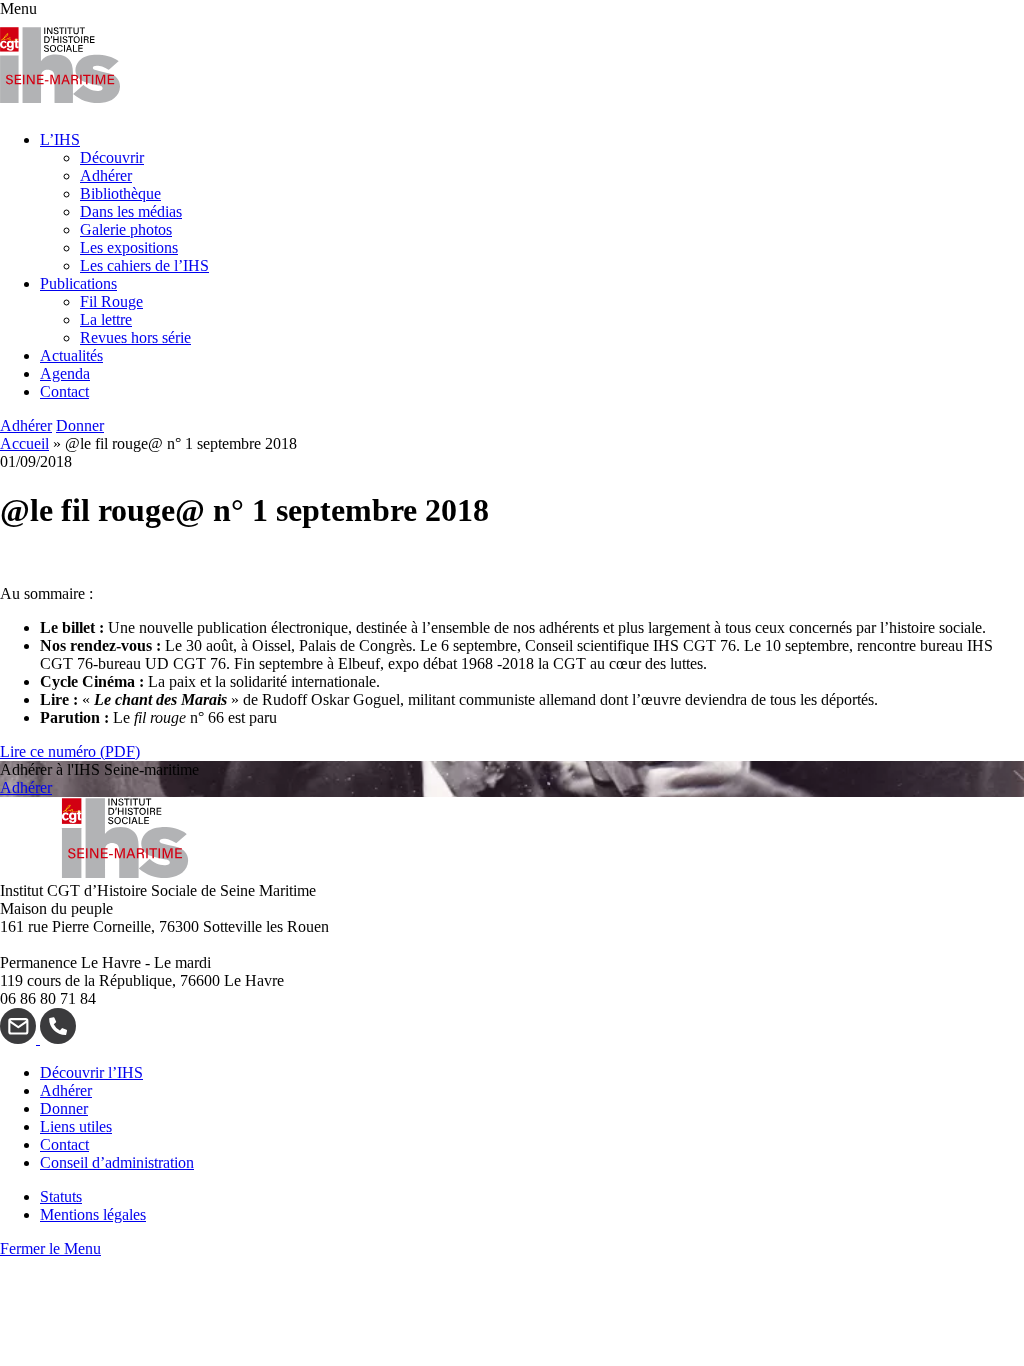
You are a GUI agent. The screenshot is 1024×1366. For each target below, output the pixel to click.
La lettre (106, 319)
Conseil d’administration (117, 1162)
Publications (78, 283)
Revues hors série (135, 337)
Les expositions (129, 247)
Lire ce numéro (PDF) (70, 751)
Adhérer (106, 175)
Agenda (65, 373)
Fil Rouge (111, 301)
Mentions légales (93, 1214)
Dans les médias (131, 211)
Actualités (71, 355)
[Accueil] (60, 105)
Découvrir (112, 157)
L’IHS (60, 139)
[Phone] (58, 1038)
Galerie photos (126, 229)
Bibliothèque (120, 193)
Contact (64, 391)
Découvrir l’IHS (91, 1072)
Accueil (24, 443)
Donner (80, 425)
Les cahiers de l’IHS (144, 265)
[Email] (20, 1038)
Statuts (61, 1196)
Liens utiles (76, 1126)
